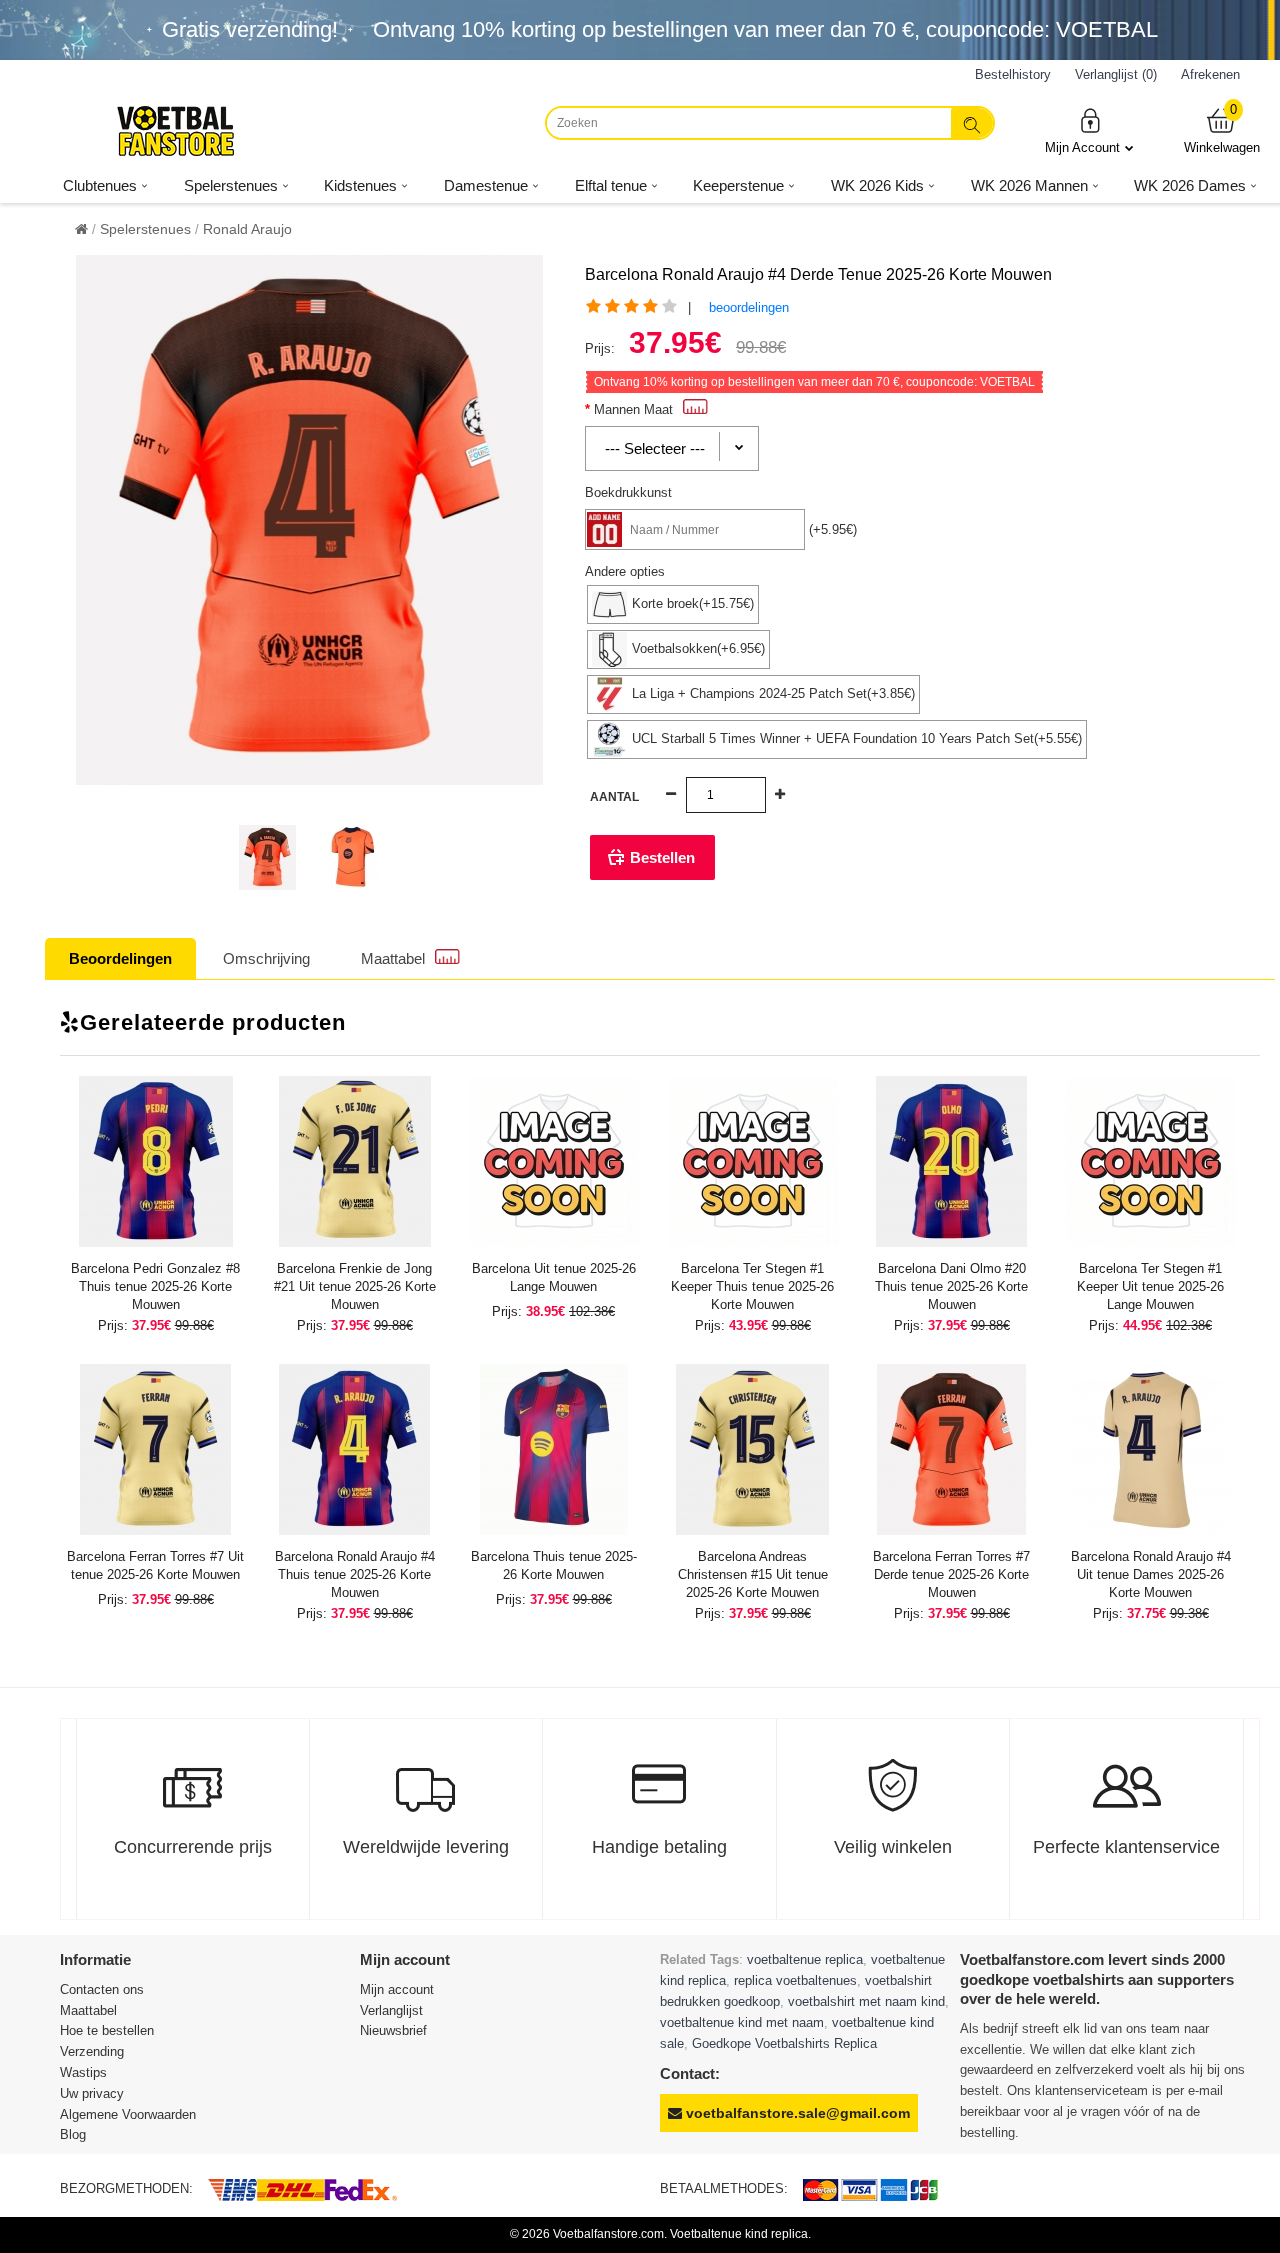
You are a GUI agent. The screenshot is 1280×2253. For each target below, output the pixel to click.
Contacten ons (102, 1989)
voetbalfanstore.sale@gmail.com (796, 2113)
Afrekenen (1210, 74)
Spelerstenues (145, 229)
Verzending (92, 2051)
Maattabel (393, 958)
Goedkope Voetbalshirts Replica (784, 2043)
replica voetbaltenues (795, 1980)
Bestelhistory (1013, 74)
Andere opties (625, 571)
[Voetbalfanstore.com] (175, 131)
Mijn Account (1082, 147)
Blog (73, 2134)
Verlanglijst (391, 2010)
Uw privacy (92, 2093)
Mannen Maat (633, 409)
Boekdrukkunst (628, 492)
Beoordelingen (120, 958)
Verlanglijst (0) (1116, 74)
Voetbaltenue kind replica (739, 2234)
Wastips (83, 2072)
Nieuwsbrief (393, 2030)
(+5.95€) (833, 529)
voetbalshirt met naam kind (866, 2001)
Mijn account (397, 1989)
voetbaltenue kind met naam (742, 2022)
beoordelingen (749, 307)
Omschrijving (266, 958)
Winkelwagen (1222, 130)
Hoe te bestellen (107, 2030)
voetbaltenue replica (805, 1959)
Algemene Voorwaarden (128, 2114)
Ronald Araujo (247, 229)
